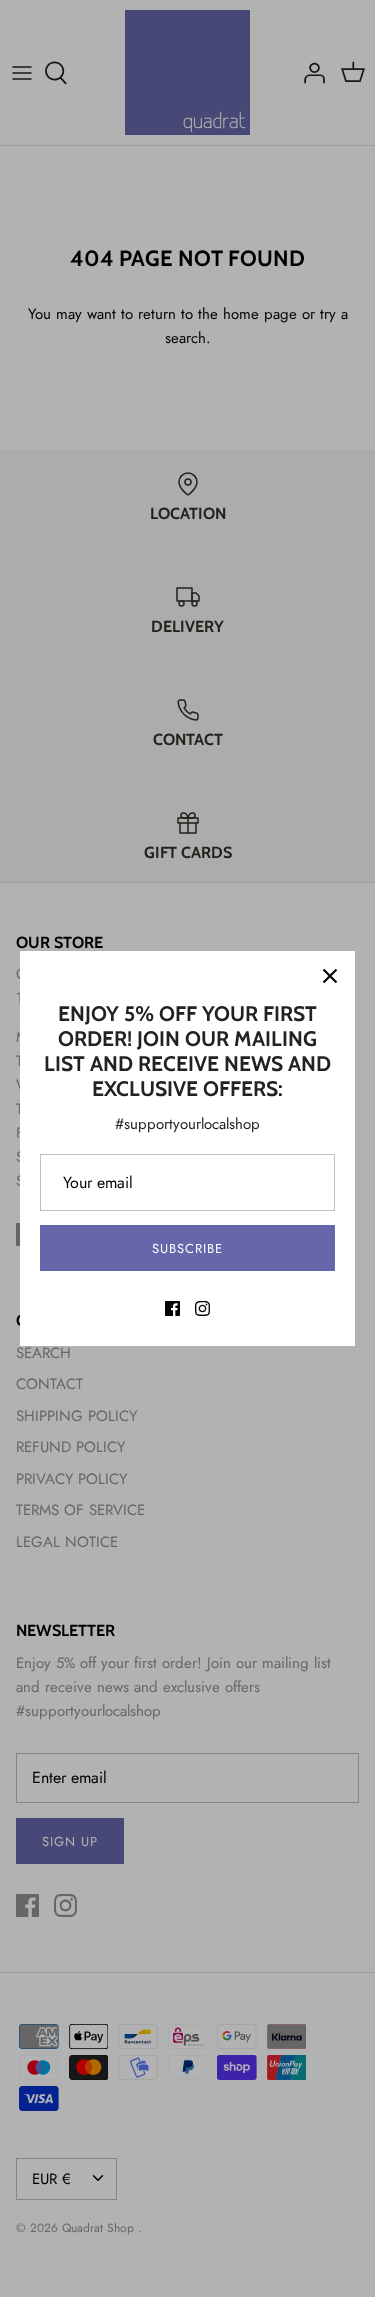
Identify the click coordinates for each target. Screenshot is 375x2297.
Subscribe (187, 1248)
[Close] (330, 976)
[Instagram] (202, 1308)
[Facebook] (172, 1308)
